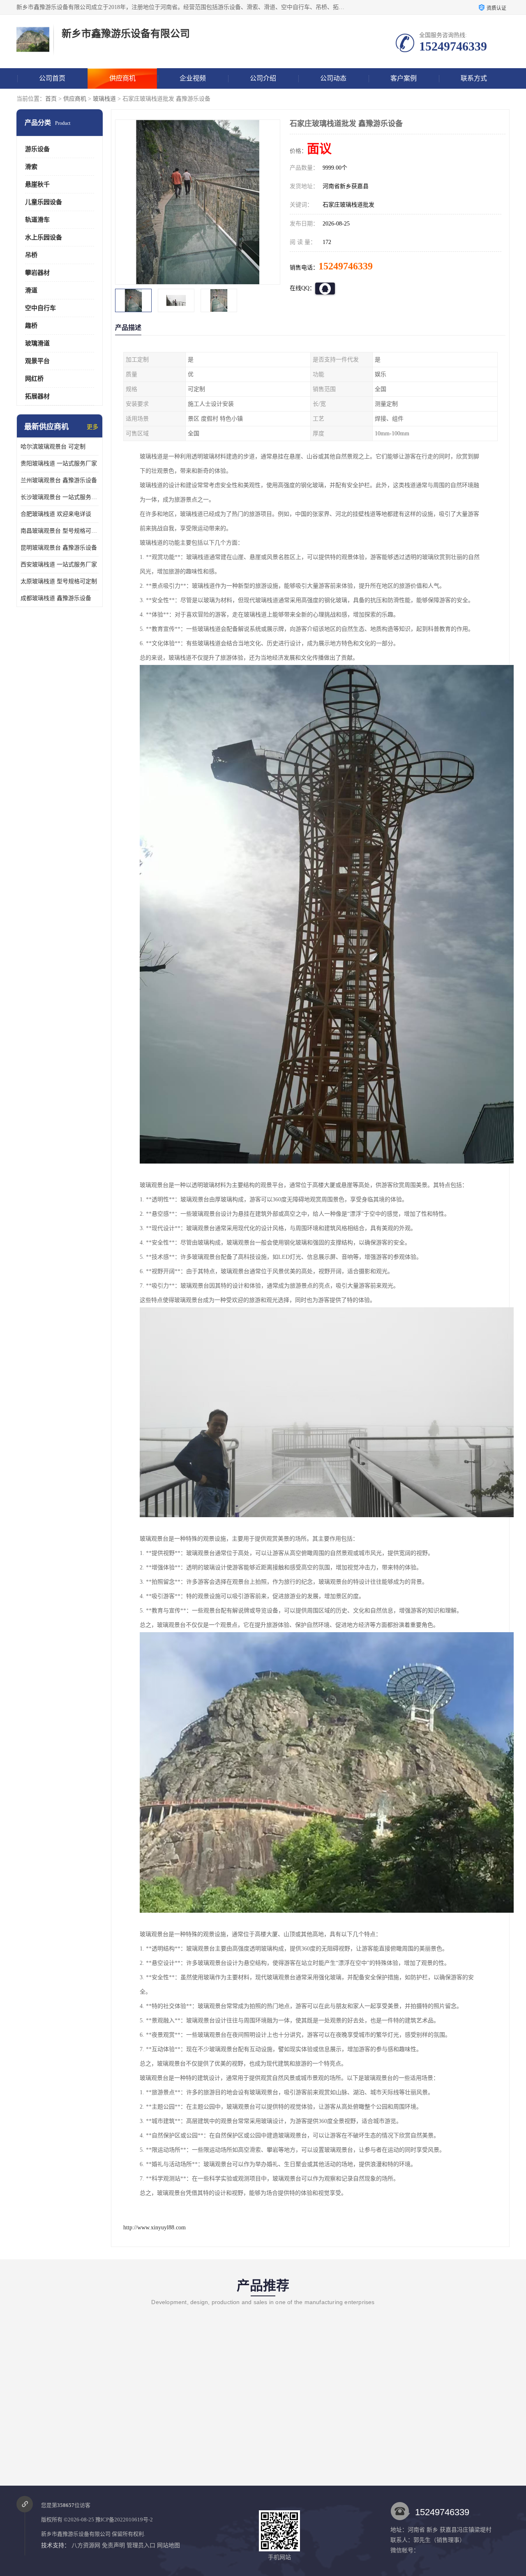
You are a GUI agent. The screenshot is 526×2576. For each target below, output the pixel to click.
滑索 (31, 167)
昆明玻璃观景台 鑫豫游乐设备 (59, 548)
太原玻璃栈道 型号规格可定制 (59, 581)
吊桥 (31, 255)
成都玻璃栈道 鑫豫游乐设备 (56, 598)
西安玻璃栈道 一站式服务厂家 (59, 565)
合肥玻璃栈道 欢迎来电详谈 (56, 514)
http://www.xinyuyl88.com (155, 2228)
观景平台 (37, 361)
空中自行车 (40, 308)
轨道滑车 (37, 220)
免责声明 (113, 2545)
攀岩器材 (37, 273)
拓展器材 (37, 396)
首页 (51, 99)
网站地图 (168, 2545)
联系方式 (474, 78)
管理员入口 (141, 2545)
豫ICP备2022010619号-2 (124, 2520)
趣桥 (31, 326)
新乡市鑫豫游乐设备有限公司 (76, 2534)
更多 (92, 427)
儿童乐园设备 (44, 202)
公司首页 (52, 78)
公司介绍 (263, 78)
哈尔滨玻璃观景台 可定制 (53, 447)
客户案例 (404, 78)
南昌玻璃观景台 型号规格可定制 (60, 531)
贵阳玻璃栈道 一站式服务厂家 (59, 463)
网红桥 (34, 379)
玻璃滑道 (37, 343)
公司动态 (333, 78)
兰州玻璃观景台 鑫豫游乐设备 (59, 480)
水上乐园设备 (44, 237)
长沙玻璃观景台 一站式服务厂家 (60, 497)
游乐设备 (37, 149)
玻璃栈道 (104, 99)
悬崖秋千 (37, 184)
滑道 (31, 290)
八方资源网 (86, 2545)
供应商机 (122, 78)
